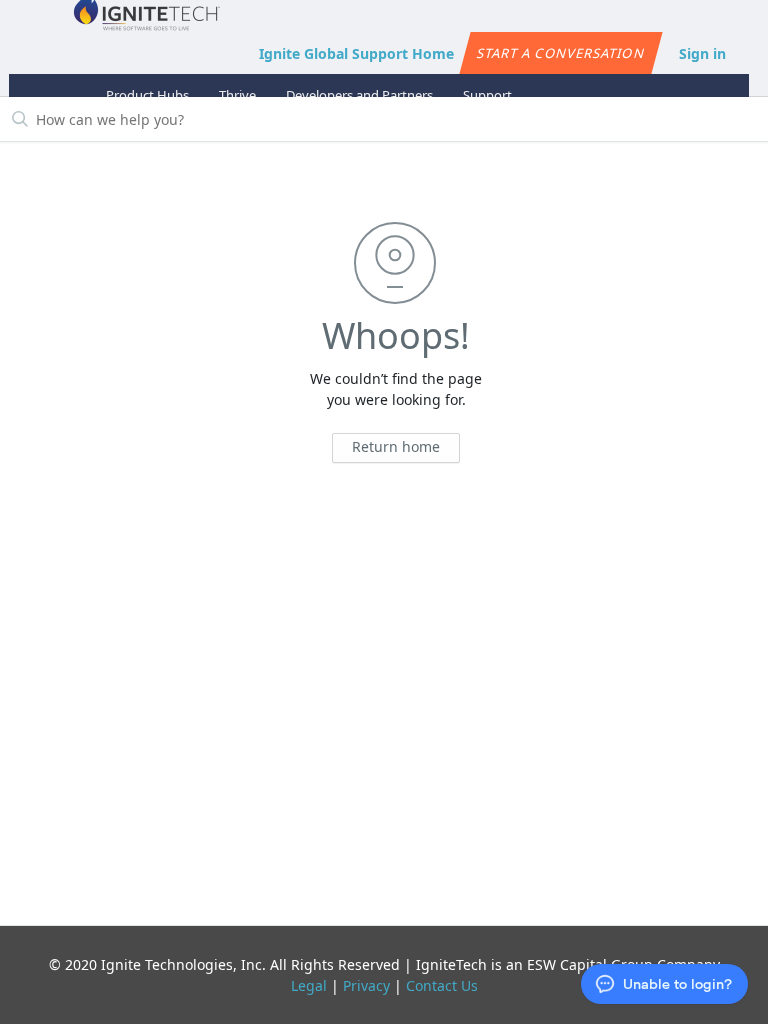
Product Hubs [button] (147, 95)
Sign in (702, 53)
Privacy (366, 985)
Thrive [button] (237, 95)
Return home (396, 446)
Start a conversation (560, 53)
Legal (309, 985)
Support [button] (487, 95)
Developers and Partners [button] (359, 95)
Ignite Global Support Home (356, 53)
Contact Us (442, 985)
